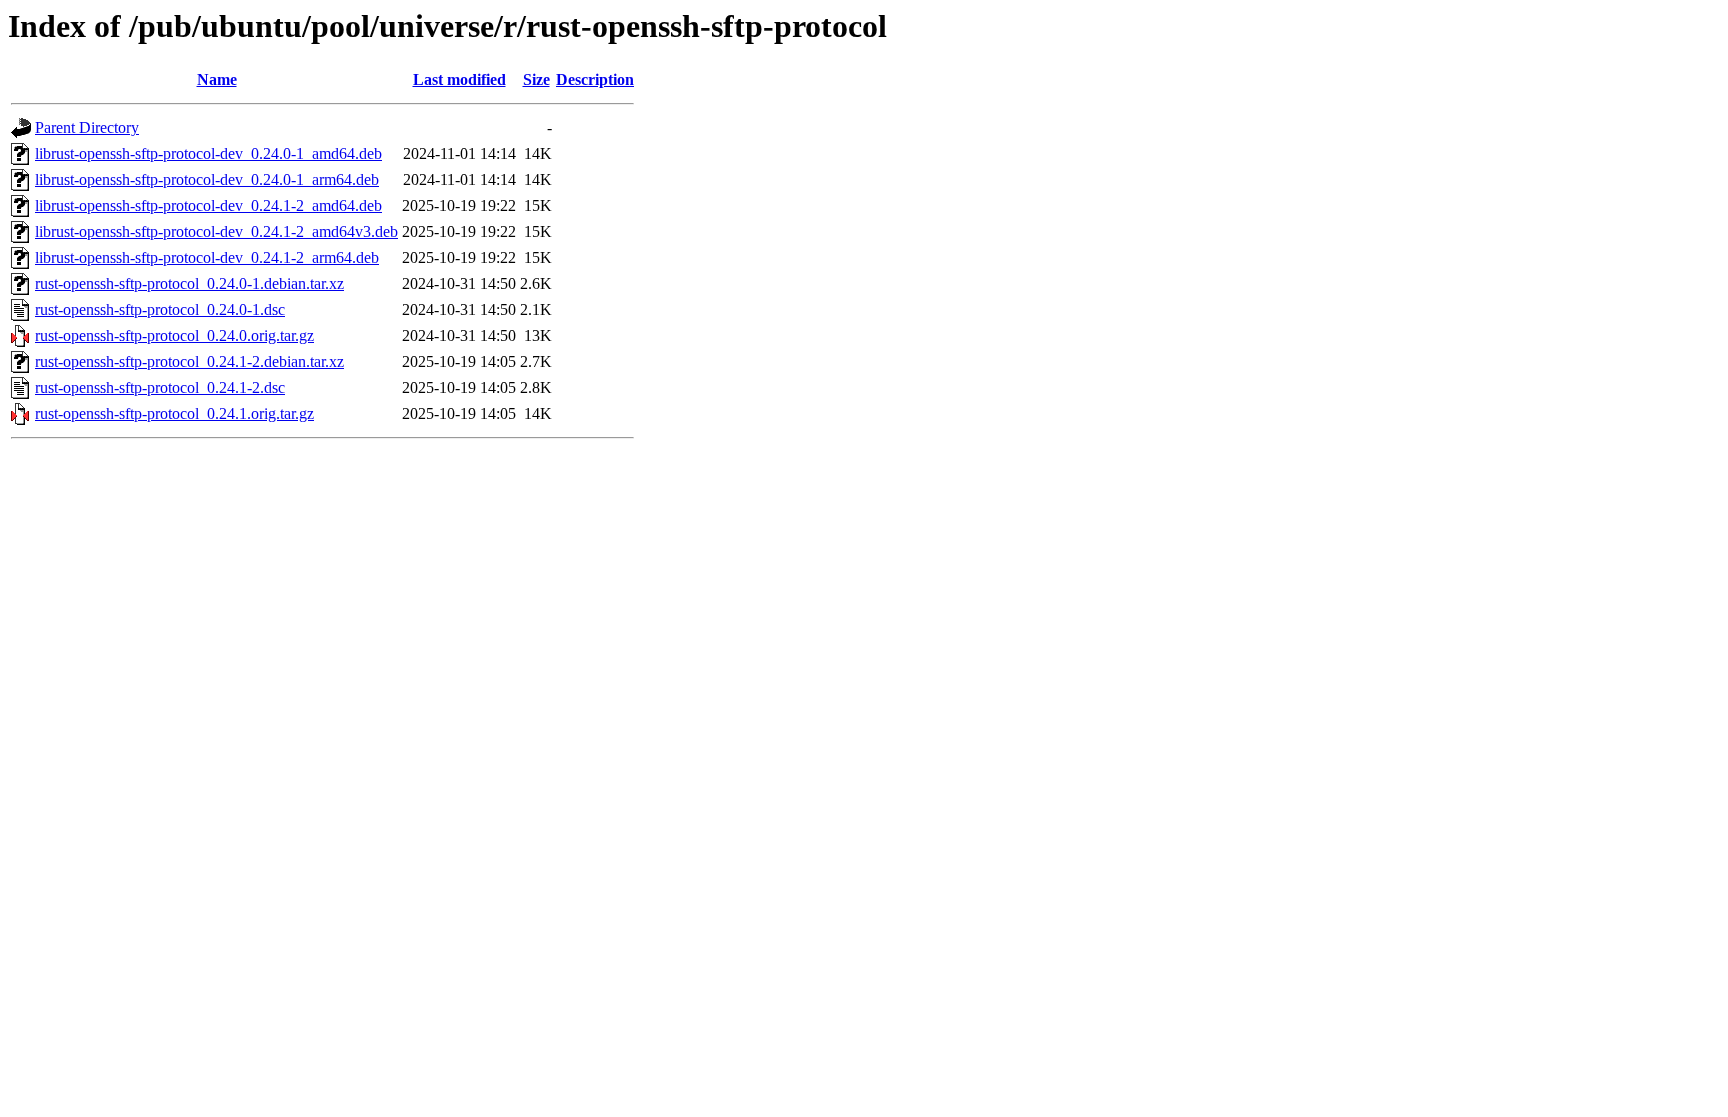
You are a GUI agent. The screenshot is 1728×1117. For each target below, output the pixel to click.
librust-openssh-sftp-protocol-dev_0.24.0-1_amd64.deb (208, 153)
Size (536, 79)
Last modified (459, 79)
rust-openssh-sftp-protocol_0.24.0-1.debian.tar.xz (189, 283)
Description (595, 79)
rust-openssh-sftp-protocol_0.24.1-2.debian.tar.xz (189, 361)
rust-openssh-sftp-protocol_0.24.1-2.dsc (160, 387)
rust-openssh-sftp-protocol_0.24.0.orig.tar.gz (174, 335)
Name (217, 79)
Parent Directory (87, 127)
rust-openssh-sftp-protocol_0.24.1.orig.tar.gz (174, 413)
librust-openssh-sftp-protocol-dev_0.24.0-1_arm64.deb (207, 179)
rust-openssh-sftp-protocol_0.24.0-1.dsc (160, 309)
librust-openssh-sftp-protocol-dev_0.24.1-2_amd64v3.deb (216, 231)
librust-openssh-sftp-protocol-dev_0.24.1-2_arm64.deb (207, 257)
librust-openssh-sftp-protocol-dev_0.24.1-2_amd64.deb (208, 205)
